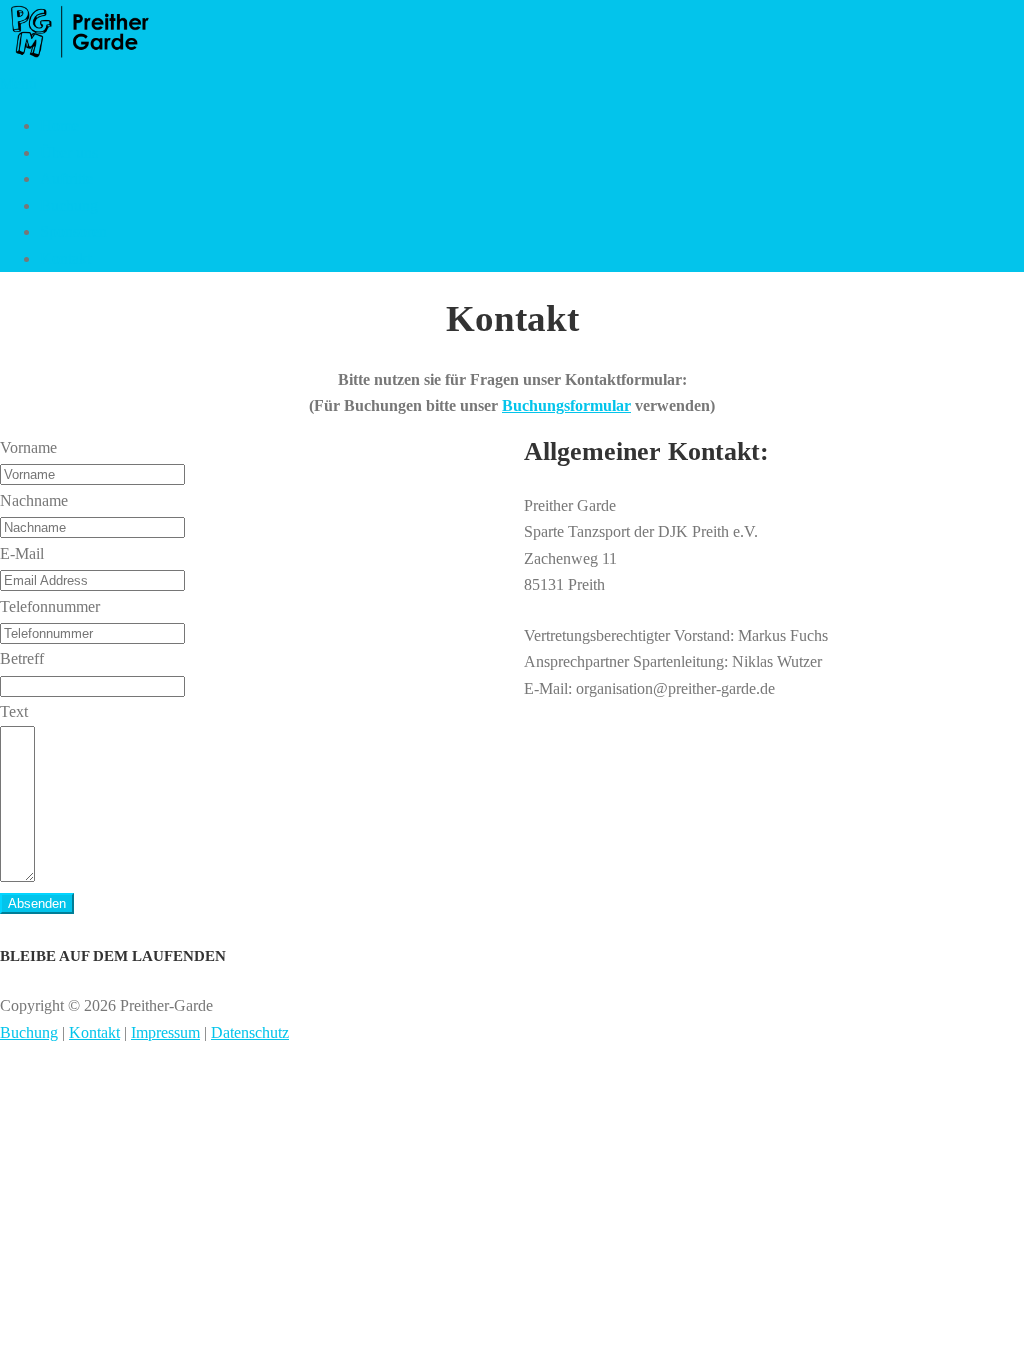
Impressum (165, 1032)
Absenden (37, 903)
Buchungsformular (566, 405)
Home (59, 125)
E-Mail (22, 553)
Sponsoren (73, 231)
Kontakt (65, 258)
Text (14, 711)
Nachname (34, 500)
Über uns (69, 152)
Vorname (28, 447)
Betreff (22, 658)
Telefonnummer (50, 606)
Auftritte (66, 178)
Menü (18, 83)
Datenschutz (250, 1032)
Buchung (69, 205)
